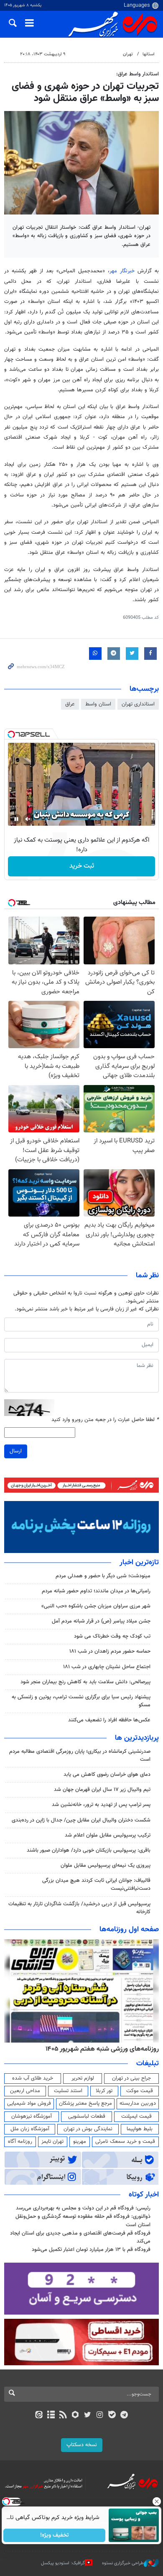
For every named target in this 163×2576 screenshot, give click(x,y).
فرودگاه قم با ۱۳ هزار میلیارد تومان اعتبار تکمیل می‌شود (91, 2250)
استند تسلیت (68, 2091)
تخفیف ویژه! (55, 2535)
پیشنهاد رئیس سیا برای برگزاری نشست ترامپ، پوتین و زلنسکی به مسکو (81, 1701)
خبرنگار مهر (124, 271)
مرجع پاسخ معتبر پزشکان (85, 2103)
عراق (70, 704)
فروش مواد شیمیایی (29, 2103)
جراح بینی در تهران (131, 2078)
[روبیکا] (75, 2416)
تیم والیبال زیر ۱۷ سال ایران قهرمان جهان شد (102, 1790)
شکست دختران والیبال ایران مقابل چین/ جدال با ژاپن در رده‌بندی (81, 1820)
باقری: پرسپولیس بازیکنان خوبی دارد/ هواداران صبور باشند (89, 1850)
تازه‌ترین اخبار (139, 1563)
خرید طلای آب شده (33, 2078)
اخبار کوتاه (144, 2195)
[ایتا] (39, 2416)
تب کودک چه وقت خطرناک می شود (112, 1636)
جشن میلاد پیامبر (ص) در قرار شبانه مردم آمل (101, 1621)
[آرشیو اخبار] (51, 2416)
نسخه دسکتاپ (82, 2445)
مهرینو (80, 2142)
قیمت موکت (140, 2091)
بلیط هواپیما (140, 2129)
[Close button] (157, 2501)
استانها (149, 54)
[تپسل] (11, 734)
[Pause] (16, 819)
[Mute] (28, 819)
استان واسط (98, 704)
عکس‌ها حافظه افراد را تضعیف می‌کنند (109, 1720)
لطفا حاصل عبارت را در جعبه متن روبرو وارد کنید (105, 1420)
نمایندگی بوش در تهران (88, 2129)
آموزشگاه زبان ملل (30, 2129)
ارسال (16, 1451)
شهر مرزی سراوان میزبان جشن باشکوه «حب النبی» (96, 1606)
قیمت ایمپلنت (136, 2116)
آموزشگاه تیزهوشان (32, 2116)
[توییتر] (88, 2416)
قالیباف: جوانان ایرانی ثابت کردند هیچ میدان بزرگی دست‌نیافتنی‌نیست (96, 1885)
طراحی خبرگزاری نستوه (123, 2563)
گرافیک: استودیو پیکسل (63, 2563)
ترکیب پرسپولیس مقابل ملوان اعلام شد (108, 1835)
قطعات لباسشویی (87, 2116)
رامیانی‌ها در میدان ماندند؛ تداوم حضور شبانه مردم (96, 1591)
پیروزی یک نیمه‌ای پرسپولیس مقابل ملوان (106, 1865)
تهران (128, 54)
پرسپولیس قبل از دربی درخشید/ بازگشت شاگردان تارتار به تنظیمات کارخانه (79, 1908)
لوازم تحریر (83, 2078)
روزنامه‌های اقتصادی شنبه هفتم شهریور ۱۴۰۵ (99, 2049)
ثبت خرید (82, 866)
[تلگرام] (124, 2416)
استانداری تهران (138, 704)
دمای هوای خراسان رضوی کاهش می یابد (107, 1775)
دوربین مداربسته (138, 2103)
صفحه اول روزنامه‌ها (129, 1930)
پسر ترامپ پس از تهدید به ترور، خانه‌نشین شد (101, 1805)
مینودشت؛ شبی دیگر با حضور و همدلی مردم (103, 1576)
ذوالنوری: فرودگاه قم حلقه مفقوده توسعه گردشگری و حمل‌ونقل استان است (83, 2221)
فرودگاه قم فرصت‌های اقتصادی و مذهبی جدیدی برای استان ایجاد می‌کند (80, 2237)
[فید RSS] (63, 2416)
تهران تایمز (52, 2142)
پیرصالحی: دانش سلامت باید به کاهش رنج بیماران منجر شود (85, 1682)
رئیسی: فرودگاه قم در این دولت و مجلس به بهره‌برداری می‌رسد (83, 2208)
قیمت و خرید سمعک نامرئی (125, 2142)
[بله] (112, 2416)
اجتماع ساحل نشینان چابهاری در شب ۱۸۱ (107, 1667)
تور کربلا (104, 2091)
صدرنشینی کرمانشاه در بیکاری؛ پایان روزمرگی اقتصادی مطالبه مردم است (80, 1756)
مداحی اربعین (25, 2091)
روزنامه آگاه (20, 2142)
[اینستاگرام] (100, 2416)
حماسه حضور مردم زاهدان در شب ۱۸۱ (110, 1651)
